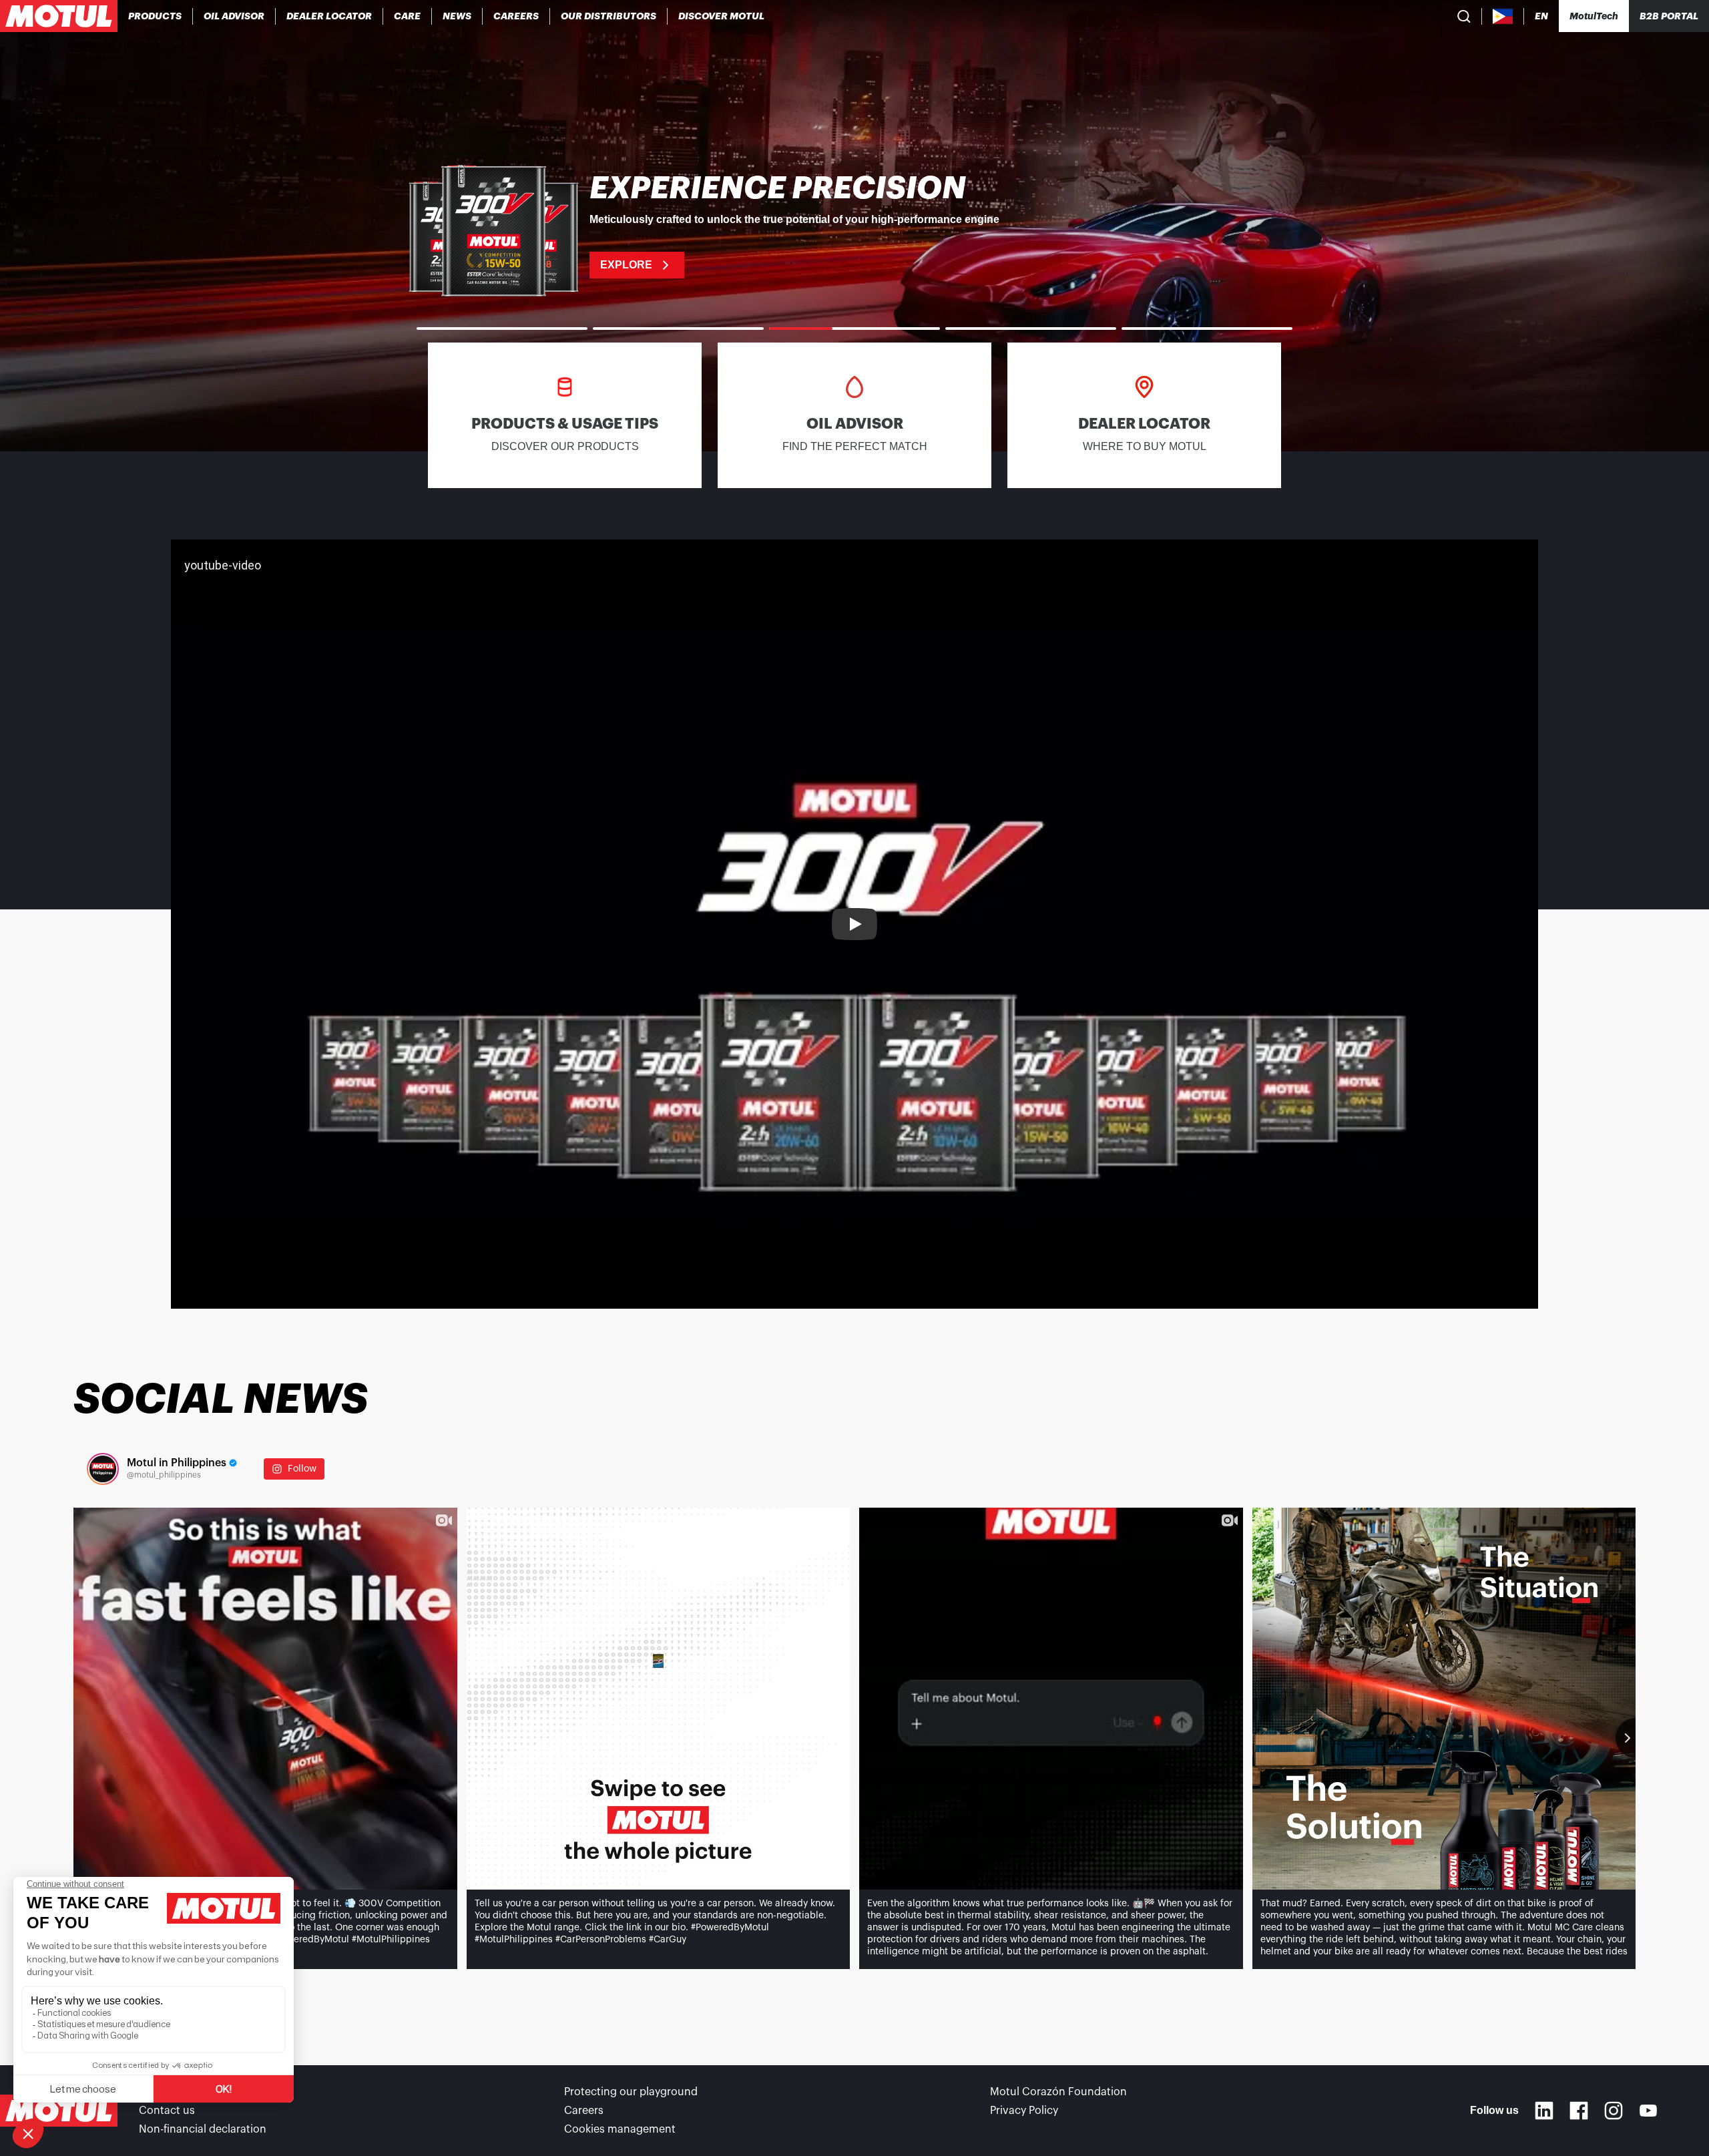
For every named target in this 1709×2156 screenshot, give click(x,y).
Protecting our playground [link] (631, 2092)
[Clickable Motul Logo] (59, 16)
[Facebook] (1579, 2111)
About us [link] (162, 2092)
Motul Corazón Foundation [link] (1058, 2092)
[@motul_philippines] (103, 1469)
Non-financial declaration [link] (203, 2129)
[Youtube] (1648, 2111)
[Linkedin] (1544, 2111)
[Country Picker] (1503, 16)
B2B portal (1669, 16)
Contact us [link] (167, 2111)
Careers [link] (584, 2111)
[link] (408, 16)
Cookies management (620, 2129)
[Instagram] (1614, 2111)
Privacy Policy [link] (1024, 2111)
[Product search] (1464, 16)
